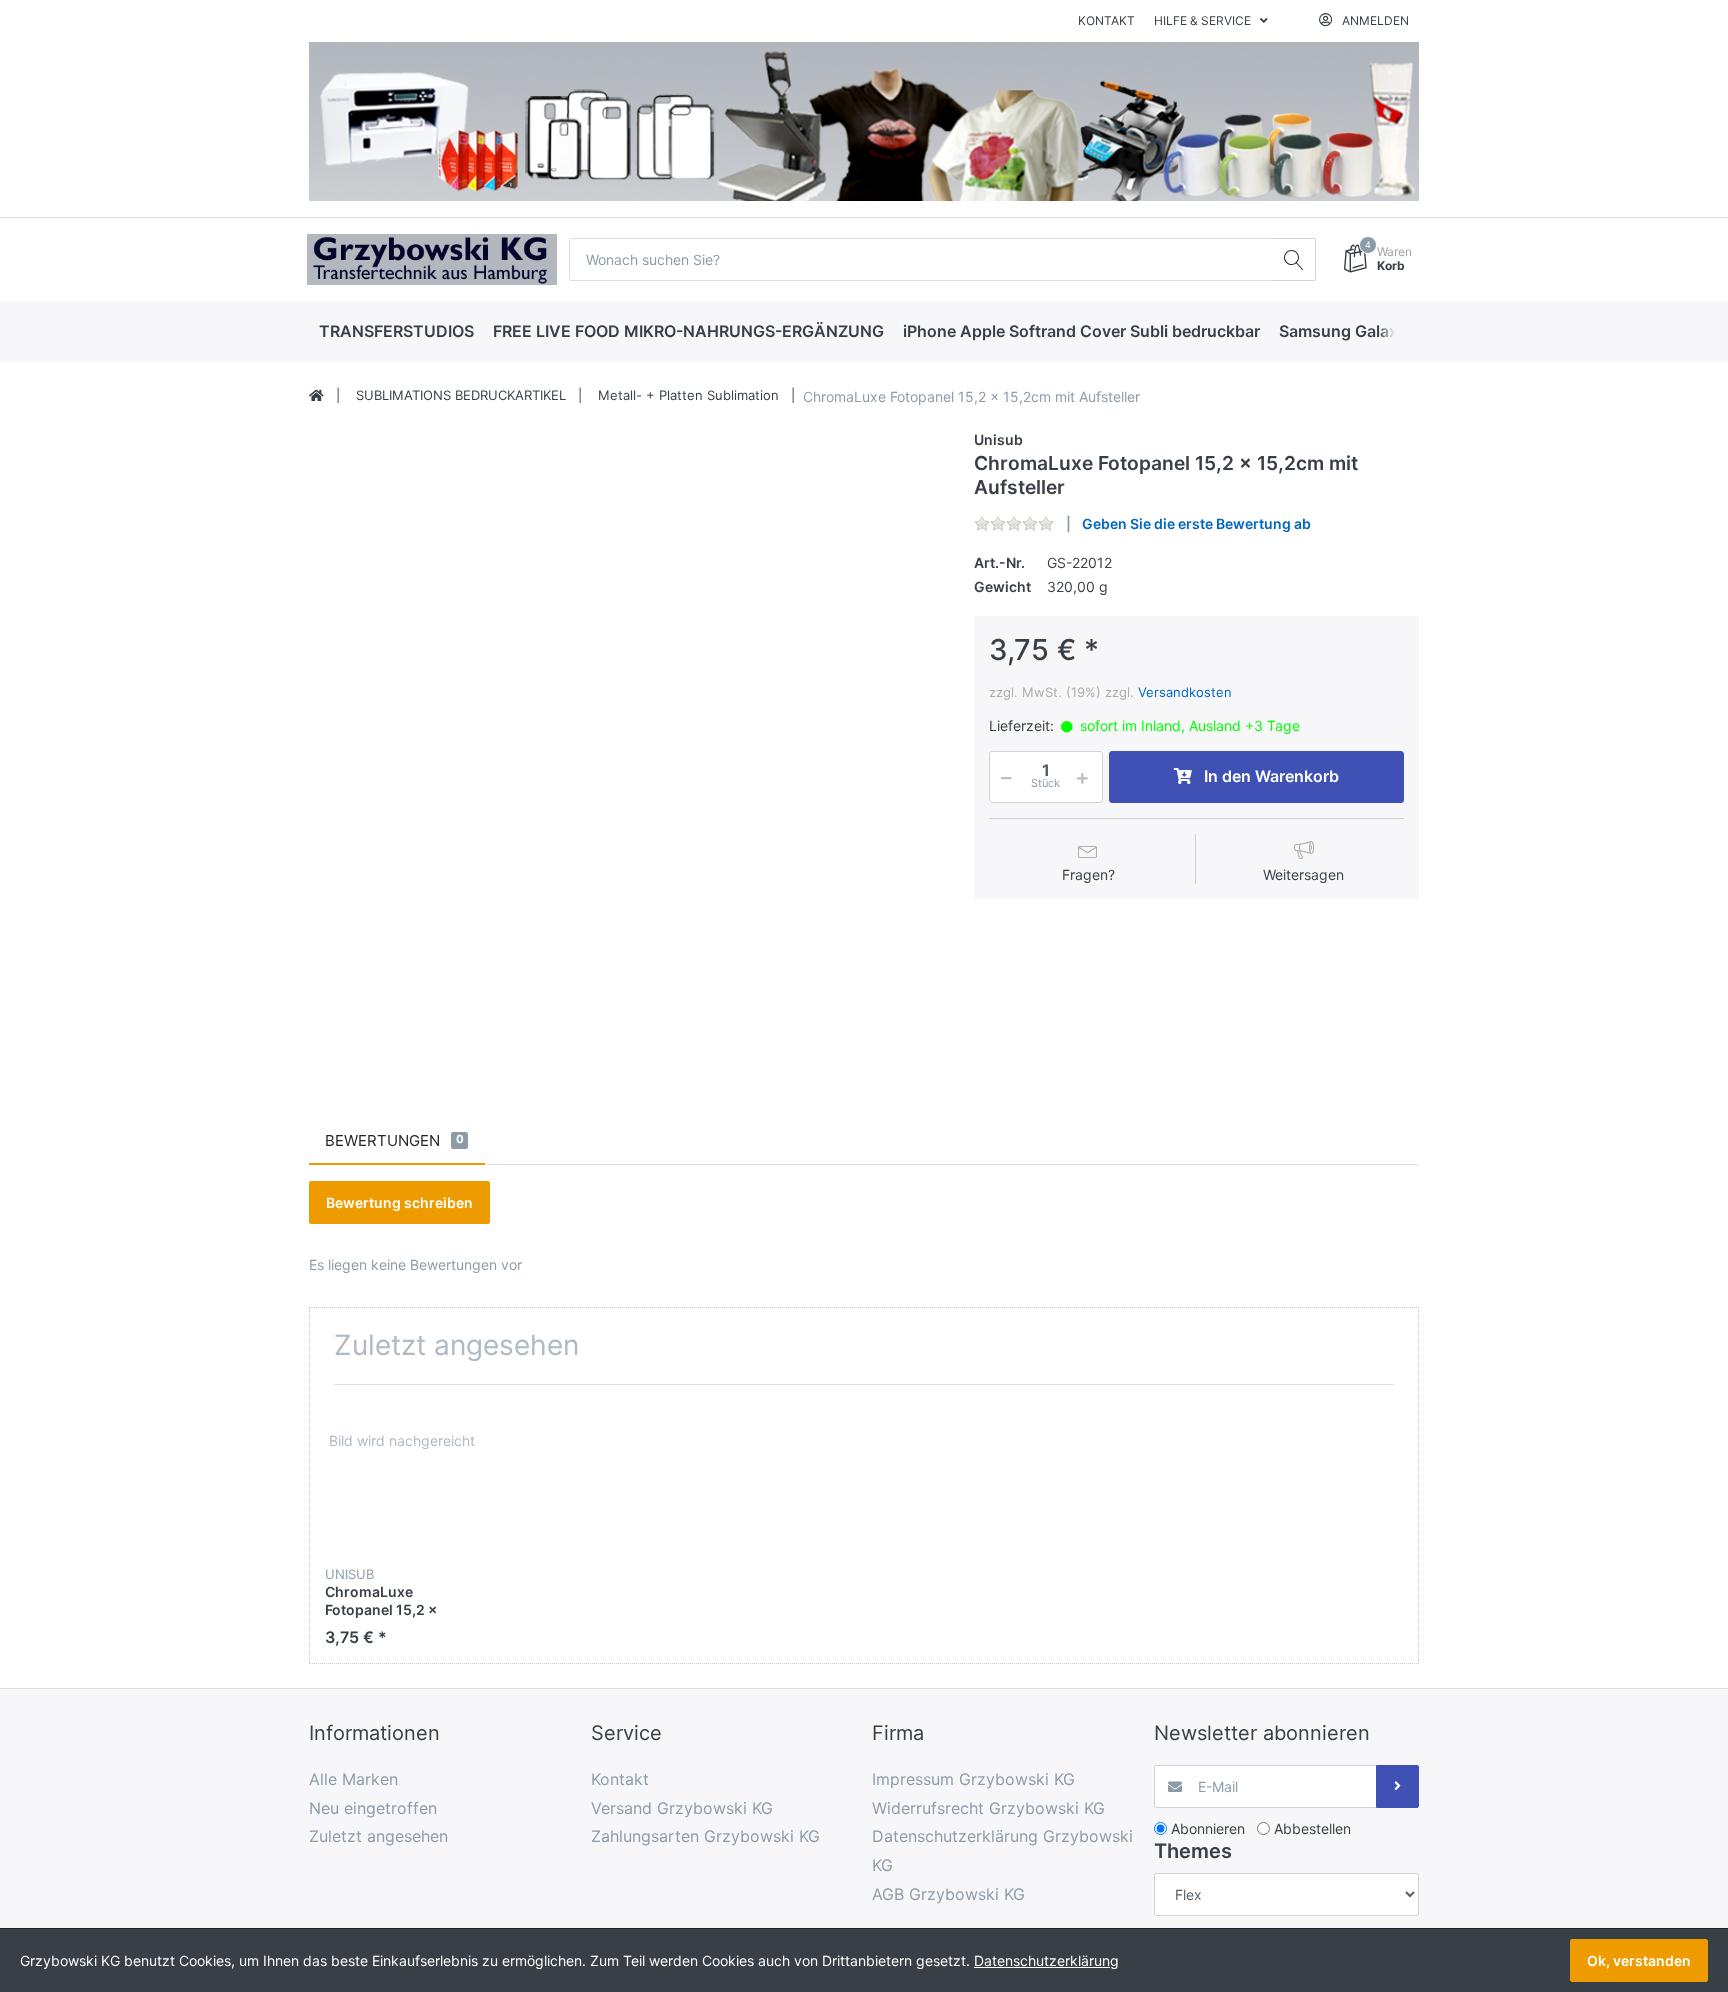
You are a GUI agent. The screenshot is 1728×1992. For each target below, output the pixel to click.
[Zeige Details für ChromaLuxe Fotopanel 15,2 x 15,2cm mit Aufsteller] (401, 1476)
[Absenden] (1397, 1786)
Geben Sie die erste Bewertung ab (1196, 523)
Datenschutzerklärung (1046, 1960)
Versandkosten (1185, 692)
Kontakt (1106, 20)
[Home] (316, 396)
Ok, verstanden (1639, 1960)
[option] (401, 1523)
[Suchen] (1294, 259)
